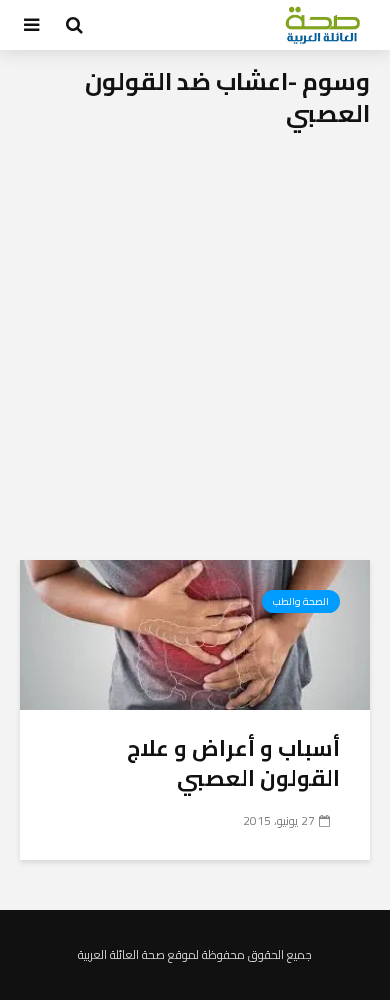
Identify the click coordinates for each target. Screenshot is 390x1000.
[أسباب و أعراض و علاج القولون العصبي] (195, 633)
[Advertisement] (195, 355)
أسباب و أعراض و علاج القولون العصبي (233, 763)
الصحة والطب (301, 601)
